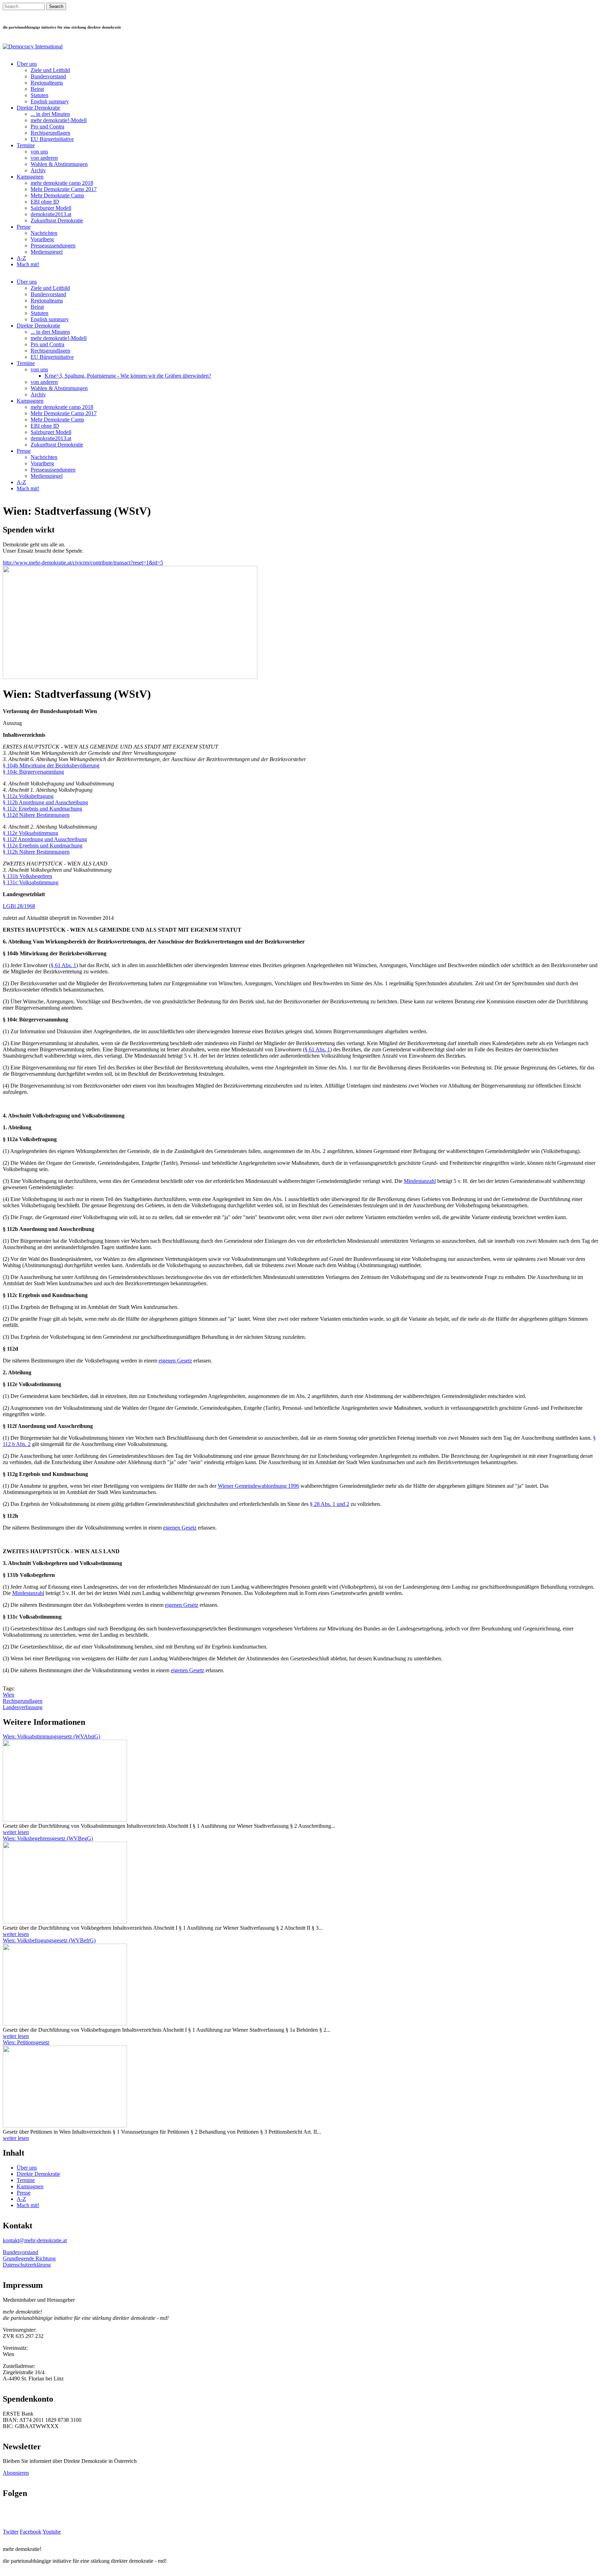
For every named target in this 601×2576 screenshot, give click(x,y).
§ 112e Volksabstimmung (30, 833)
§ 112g (11, 846)
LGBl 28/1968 (19, 906)
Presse (24, 227)
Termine (26, 145)
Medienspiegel (47, 252)
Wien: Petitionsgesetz (26, 2042)
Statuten (39, 95)
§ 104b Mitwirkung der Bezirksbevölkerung (51, 765)
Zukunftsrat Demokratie (57, 220)
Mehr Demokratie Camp (57, 195)
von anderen (44, 158)
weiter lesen (16, 1832)
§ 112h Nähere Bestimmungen (36, 852)
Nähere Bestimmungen (44, 815)
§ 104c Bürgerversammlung (33, 772)
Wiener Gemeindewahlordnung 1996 (258, 1486)
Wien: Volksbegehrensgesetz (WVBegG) (48, 1838)
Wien (9, 1695)
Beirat (37, 89)
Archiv (38, 170)
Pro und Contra (47, 127)
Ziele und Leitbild (50, 70)
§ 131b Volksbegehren (27, 876)
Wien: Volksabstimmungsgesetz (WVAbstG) (51, 1736)
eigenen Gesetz (175, 1361)
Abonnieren (16, 2473)
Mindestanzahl (420, 1181)
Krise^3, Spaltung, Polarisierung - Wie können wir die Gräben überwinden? (128, 376)
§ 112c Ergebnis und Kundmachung (42, 809)
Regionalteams (47, 83)
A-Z (21, 258)
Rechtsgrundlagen (50, 133)
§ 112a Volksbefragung (28, 796)
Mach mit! (28, 264)
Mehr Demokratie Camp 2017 (64, 189)
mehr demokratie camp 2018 (62, 183)
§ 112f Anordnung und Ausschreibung (45, 839)
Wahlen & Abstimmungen (59, 164)
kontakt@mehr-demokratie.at (35, 2240)
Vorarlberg (42, 239)
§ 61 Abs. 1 (63, 965)
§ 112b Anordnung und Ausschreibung (45, 802)
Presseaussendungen (53, 246)
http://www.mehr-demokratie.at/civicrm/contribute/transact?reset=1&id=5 (83, 563)
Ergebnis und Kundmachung (51, 846)
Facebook (31, 2532)
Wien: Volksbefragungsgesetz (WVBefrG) (49, 1940)
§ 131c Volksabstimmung (31, 882)
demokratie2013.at (51, 214)
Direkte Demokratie (38, 108)
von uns (39, 152)
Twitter (11, 2532)
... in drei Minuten (50, 114)
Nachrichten (44, 233)
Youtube (52, 2532)
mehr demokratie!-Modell (59, 120)
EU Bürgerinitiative (52, 139)
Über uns (27, 64)
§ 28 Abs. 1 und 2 (330, 1504)
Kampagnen (30, 177)
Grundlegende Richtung (29, 2258)
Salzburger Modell (51, 208)
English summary (50, 101)
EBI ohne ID (45, 202)
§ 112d (11, 815)
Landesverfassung (23, 1707)
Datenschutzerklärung (27, 2265)
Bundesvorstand (48, 76)
